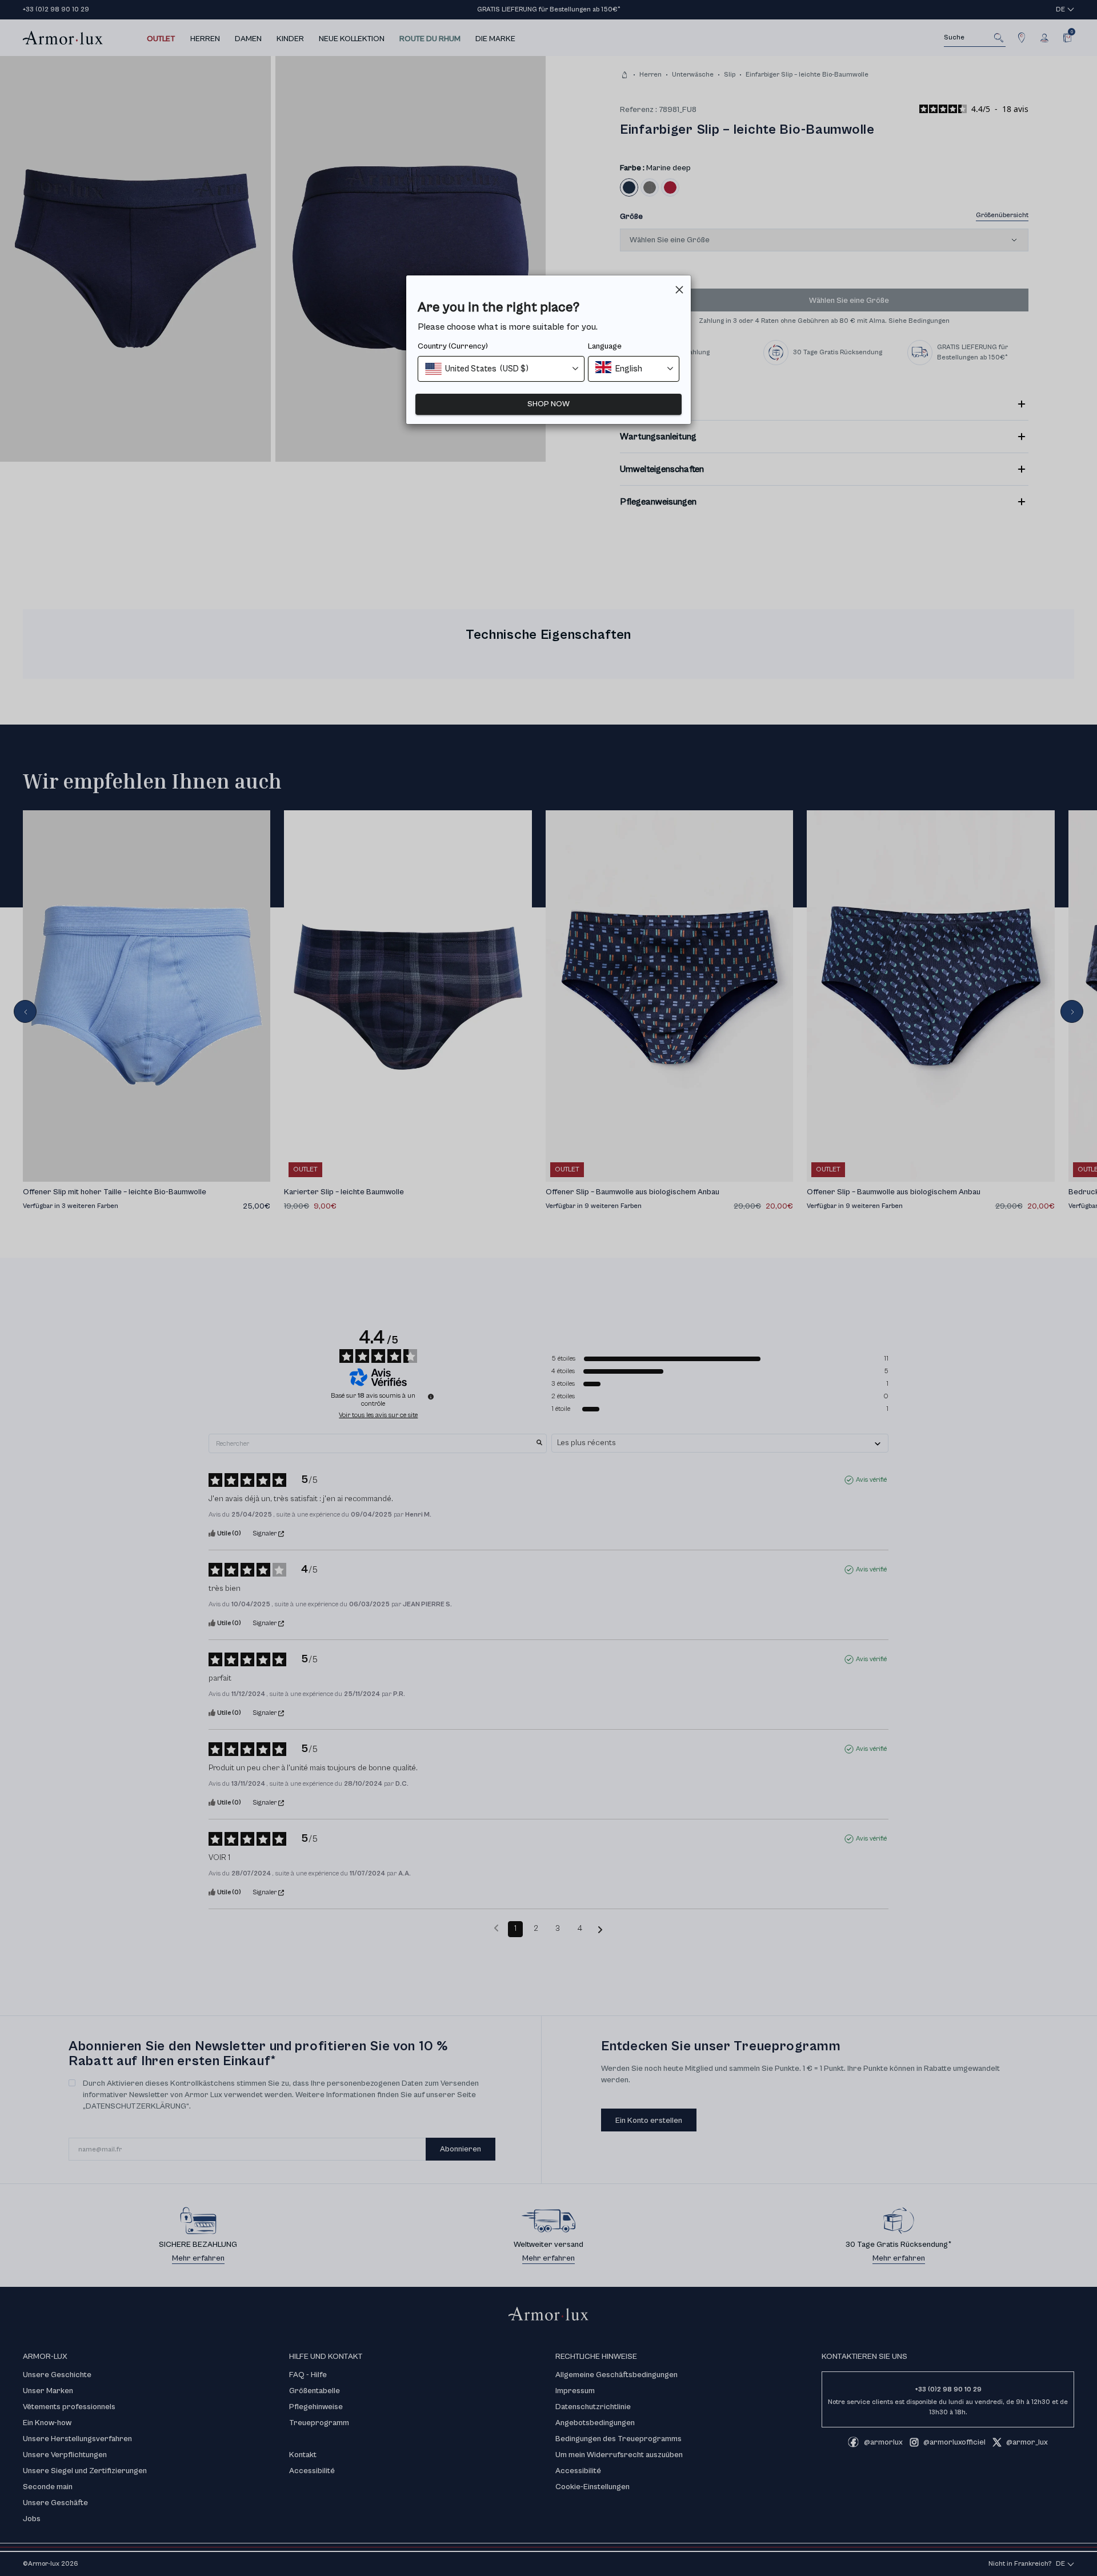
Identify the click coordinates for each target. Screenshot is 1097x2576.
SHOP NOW (548, 404)
